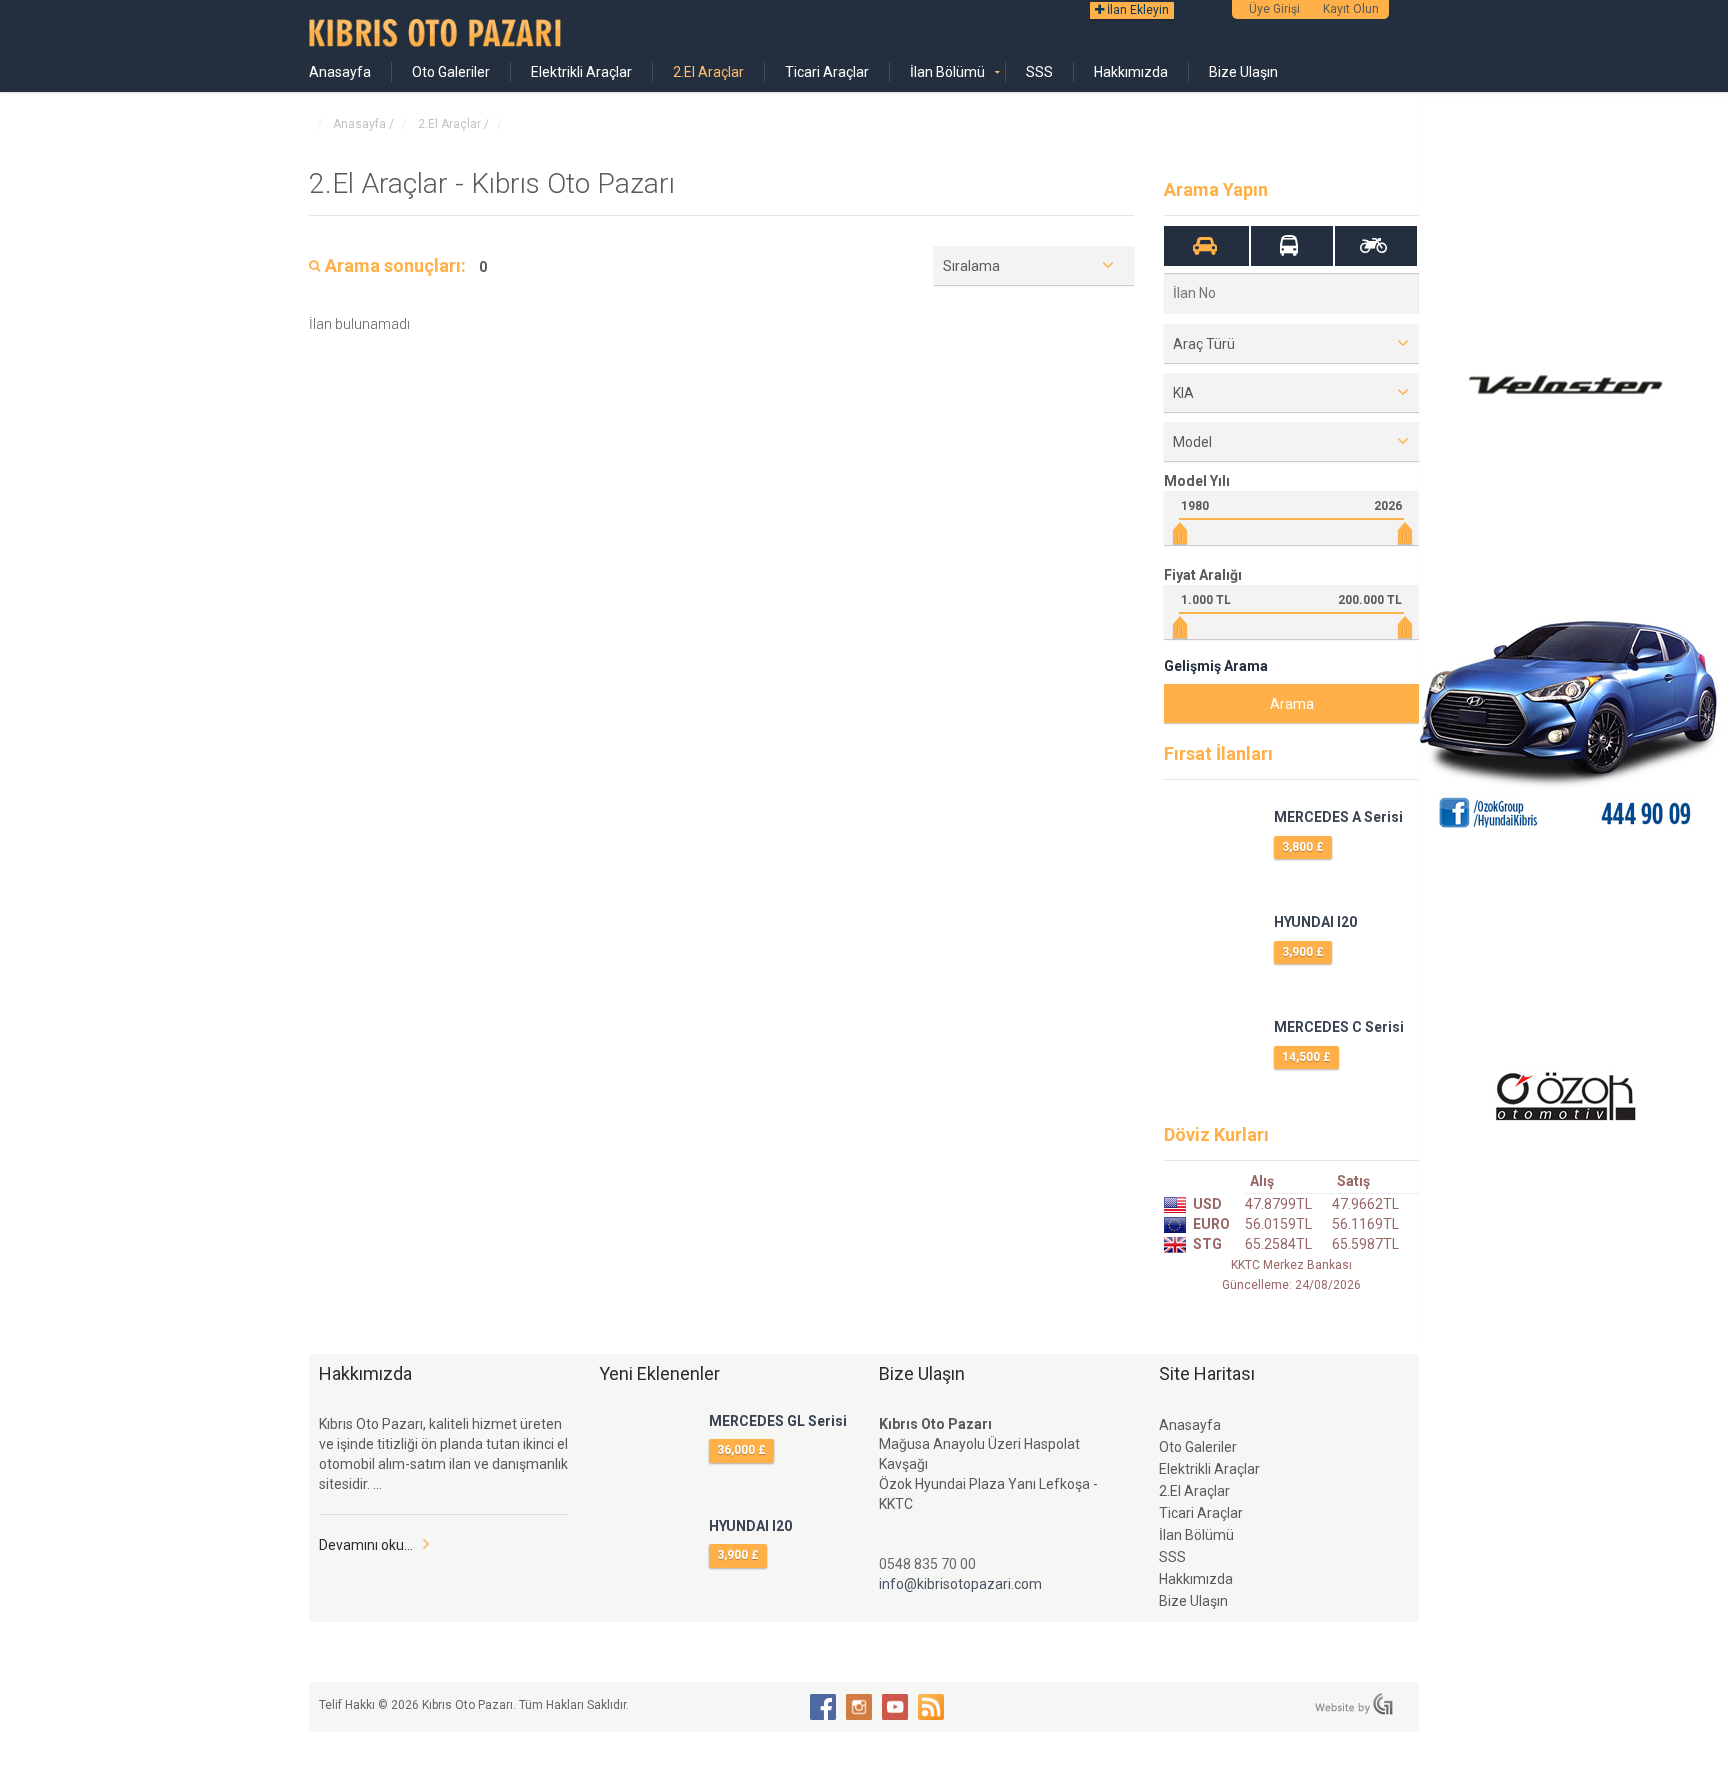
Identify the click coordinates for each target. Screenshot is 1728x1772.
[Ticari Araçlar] (1290, 246)
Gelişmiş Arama (1216, 666)
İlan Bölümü (947, 72)
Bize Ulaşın (1243, 72)
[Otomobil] (1206, 246)
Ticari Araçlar (827, 72)
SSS (1039, 72)
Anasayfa (340, 72)
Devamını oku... (366, 1545)
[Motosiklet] (1374, 246)
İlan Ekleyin (1136, 10)
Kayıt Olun (1351, 9)
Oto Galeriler (451, 72)
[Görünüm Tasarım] (1354, 1704)
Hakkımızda (1131, 72)
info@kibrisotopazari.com (960, 1584)
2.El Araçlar (708, 72)
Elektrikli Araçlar (581, 72)
